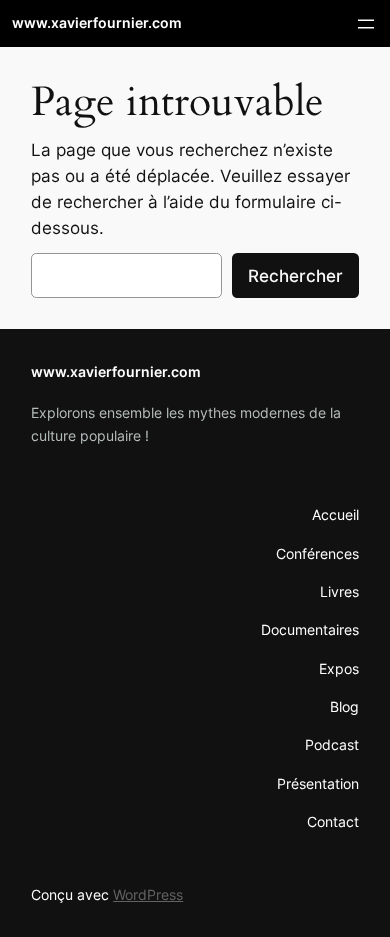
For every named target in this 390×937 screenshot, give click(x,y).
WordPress (148, 894)
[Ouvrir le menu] (366, 24)
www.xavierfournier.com (97, 22)
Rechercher (295, 276)
